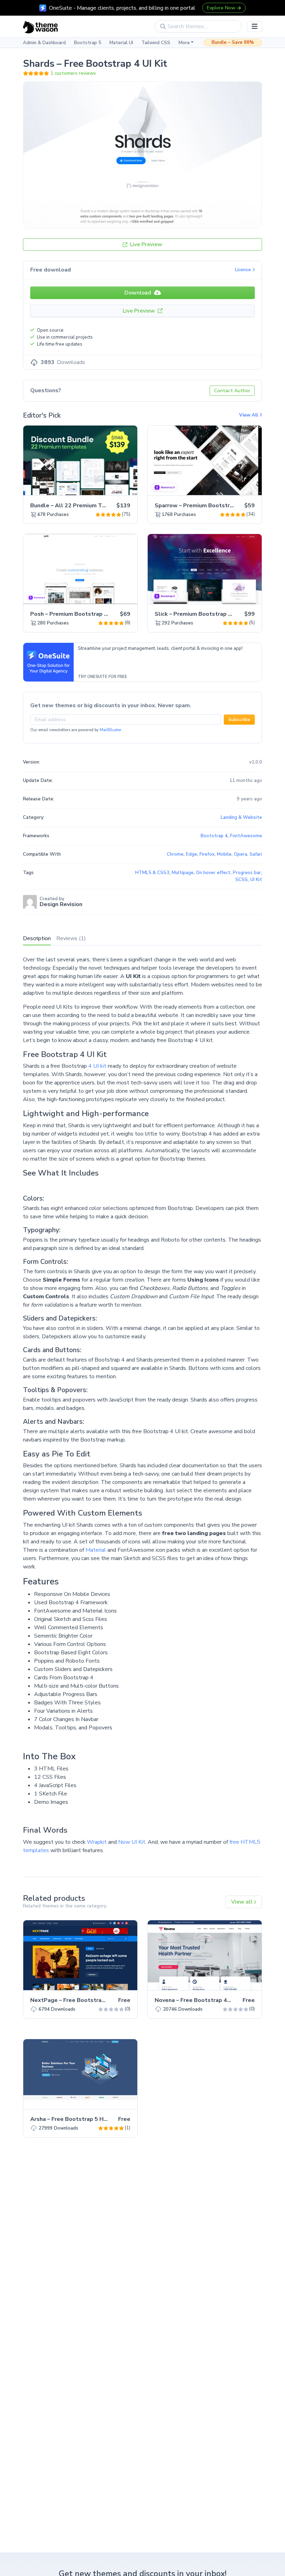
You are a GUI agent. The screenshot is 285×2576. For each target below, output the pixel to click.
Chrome (175, 854)
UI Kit (256, 880)
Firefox (207, 854)
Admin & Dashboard (44, 43)
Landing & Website (241, 817)
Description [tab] (37, 938)
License (244, 270)
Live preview (113, 486)
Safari (256, 854)
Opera (241, 854)
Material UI (121, 43)
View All (249, 415)
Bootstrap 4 (214, 836)
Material (96, 1550)
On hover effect (213, 873)
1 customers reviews (73, 73)
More (184, 43)
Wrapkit (97, 1842)
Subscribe (239, 720)
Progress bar (247, 873)
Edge (192, 854)
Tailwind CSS (156, 43)
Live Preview (145, 244)
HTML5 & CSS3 (152, 873)
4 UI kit (97, 1066)
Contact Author (232, 391)
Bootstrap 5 (88, 43)
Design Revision (61, 904)
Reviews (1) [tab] (71, 938)
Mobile (224, 854)
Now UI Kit (132, 1842)
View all (242, 1902)
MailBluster (111, 730)
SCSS (242, 880)
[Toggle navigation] (255, 27)
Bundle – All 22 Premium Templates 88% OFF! (93, 506)
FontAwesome (246, 836)
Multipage (183, 873)
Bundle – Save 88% (233, 42)
